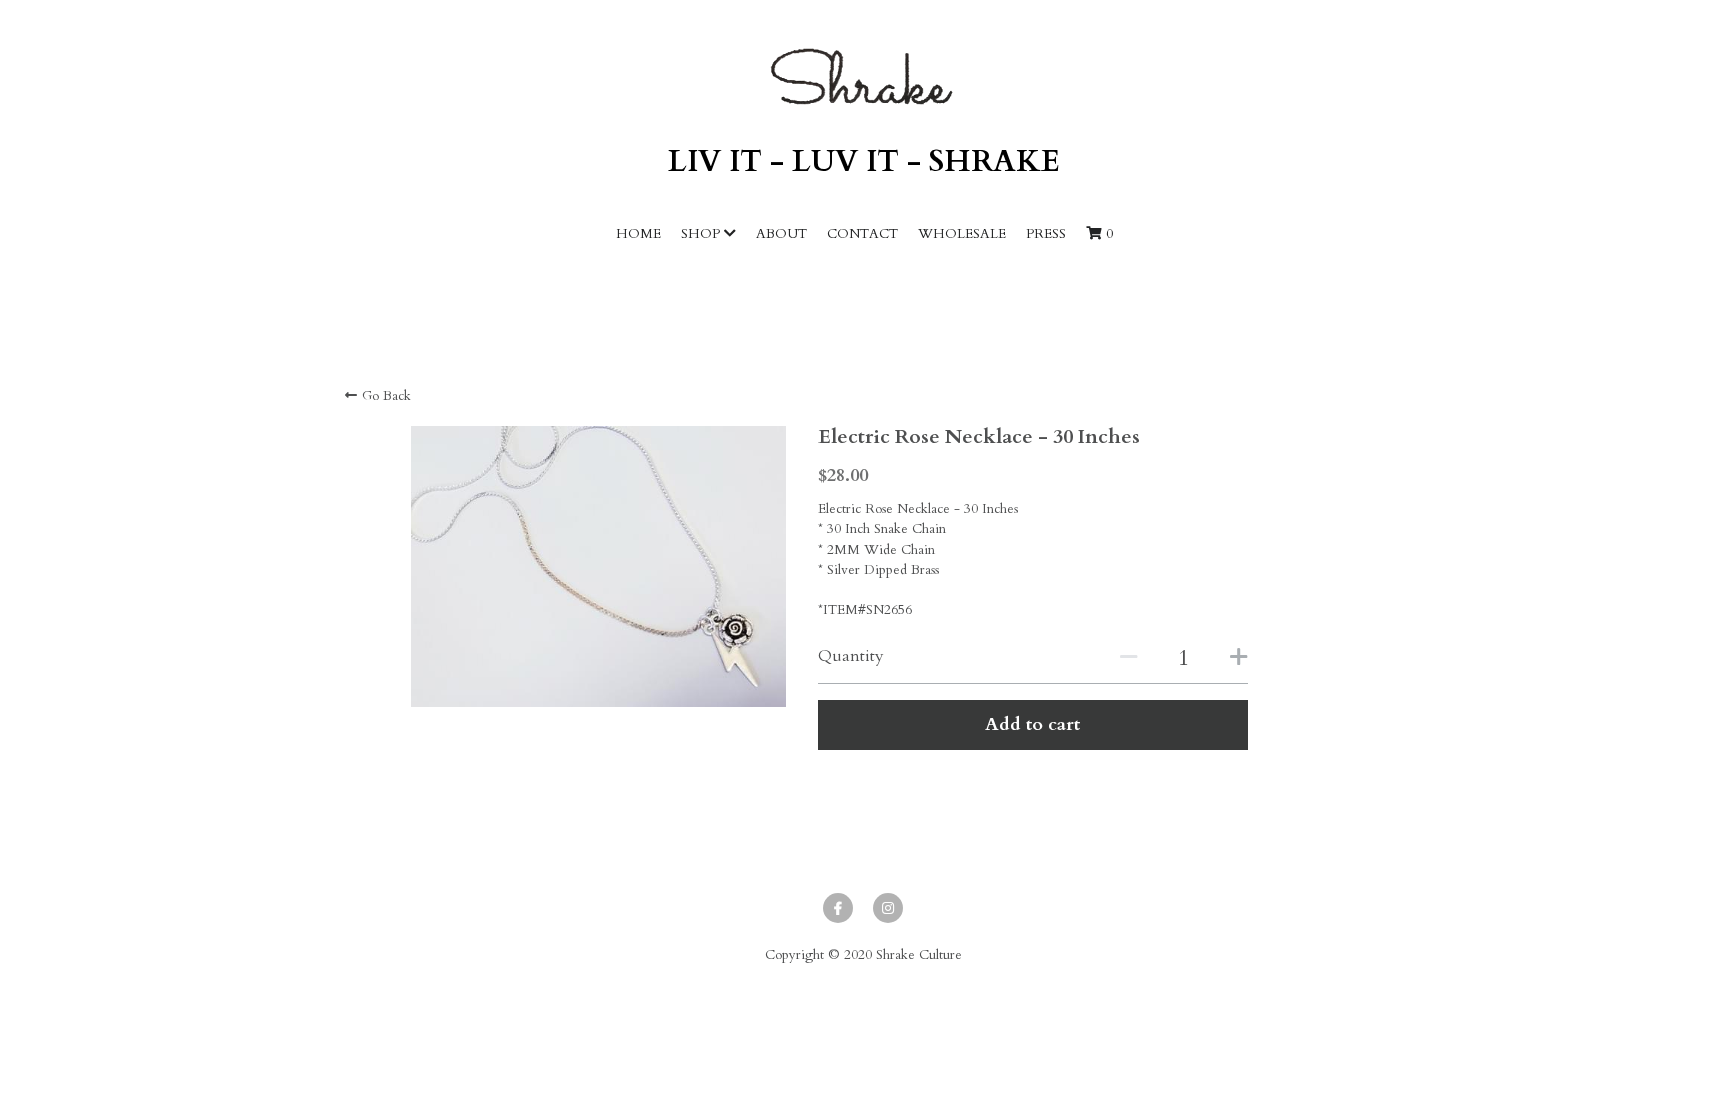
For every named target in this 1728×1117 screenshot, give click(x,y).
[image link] (864, 76)
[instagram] (888, 908)
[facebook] (838, 908)
